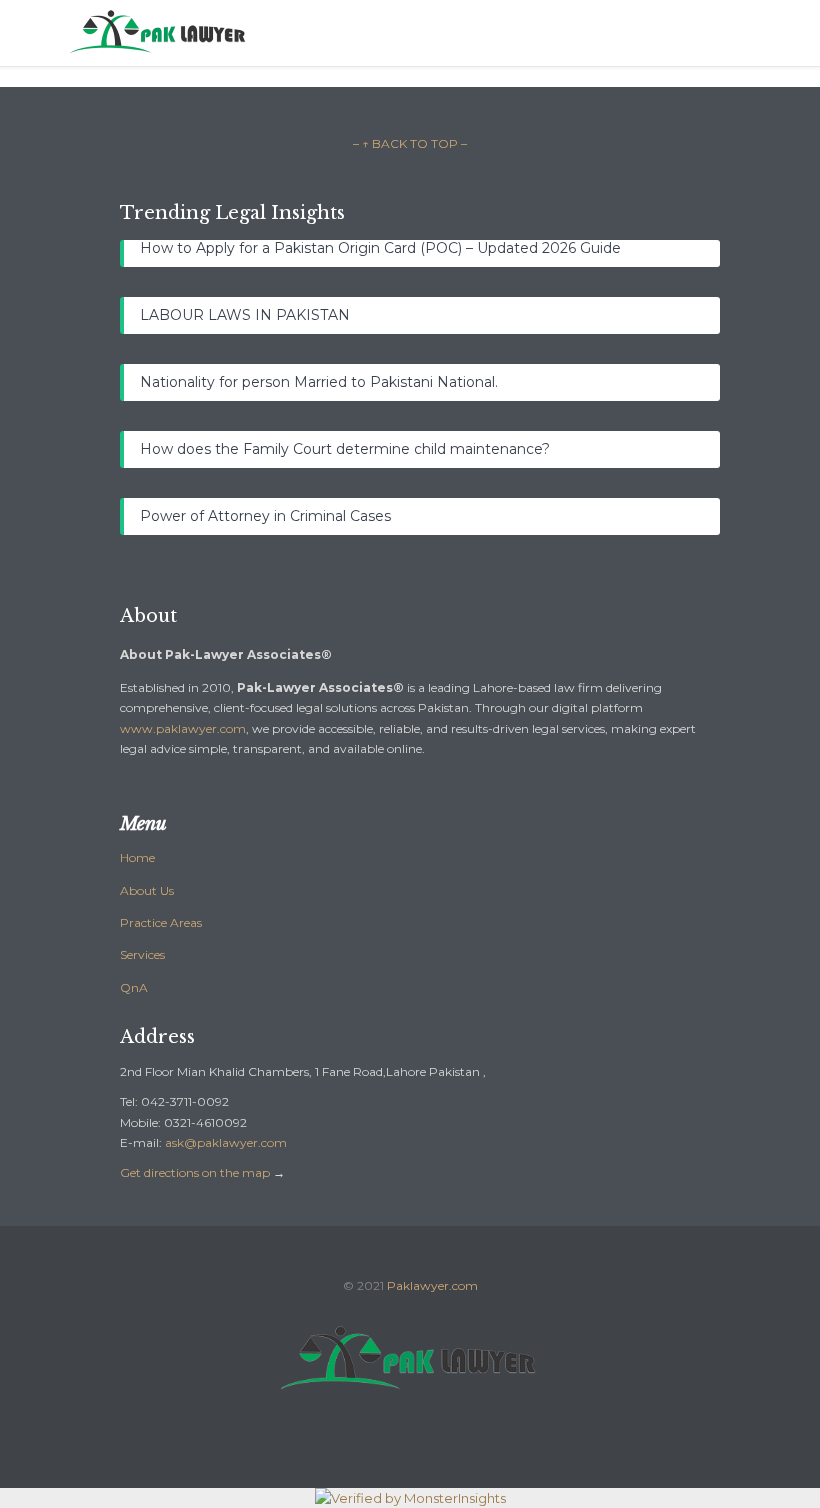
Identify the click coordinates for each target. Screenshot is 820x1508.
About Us (147, 890)
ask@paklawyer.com (226, 1142)
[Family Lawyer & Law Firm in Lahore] (425, 33)
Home (137, 857)
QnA (134, 987)
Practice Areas (161, 922)
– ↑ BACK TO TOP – (410, 143)
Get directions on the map (195, 1172)
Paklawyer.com (432, 1285)
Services (142, 954)
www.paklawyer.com (183, 728)
